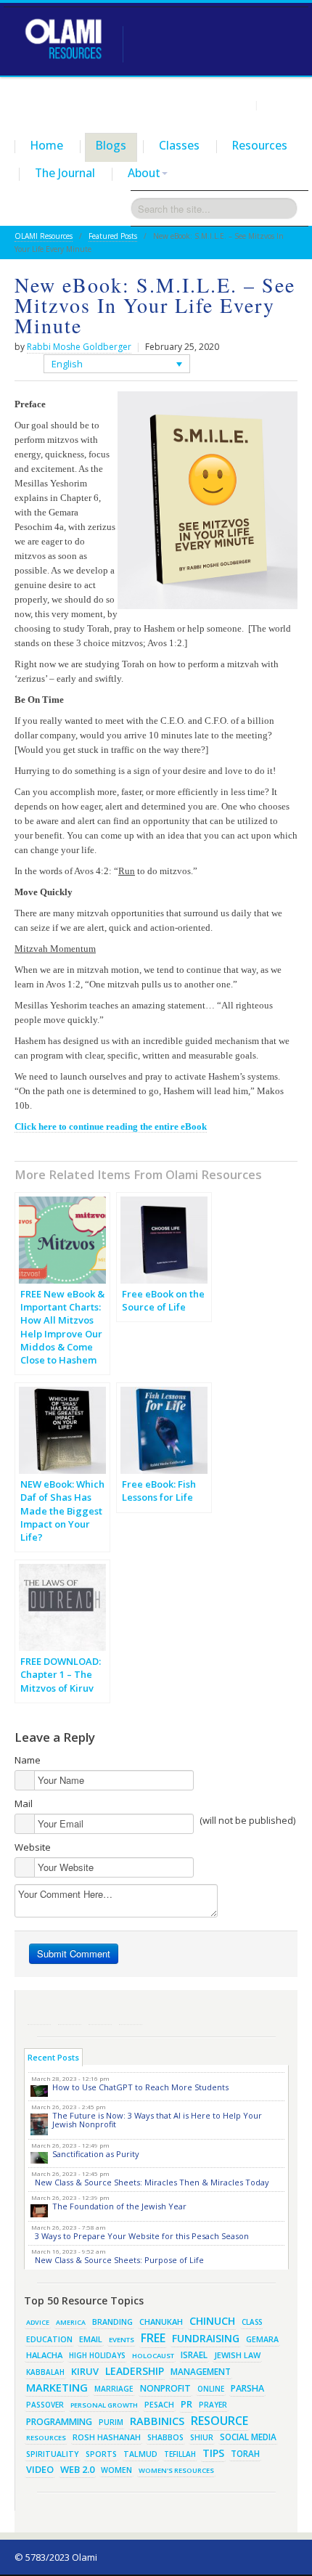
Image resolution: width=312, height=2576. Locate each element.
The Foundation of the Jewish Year (119, 2206)
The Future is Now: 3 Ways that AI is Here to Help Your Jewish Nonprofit (157, 2120)
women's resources (176, 2470)
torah (245, 2454)
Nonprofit (165, 2388)
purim (111, 2422)
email (91, 2339)
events (122, 2340)
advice (38, 2322)
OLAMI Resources (44, 236)
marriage (114, 2389)
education (49, 2339)
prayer (213, 2405)
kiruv (85, 2371)
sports (101, 2454)
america (71, 2322)
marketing (57, 2387)
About (144, 173)
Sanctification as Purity (96, 2154)
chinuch (212, 2321)
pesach (159, 2405)
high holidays (97, 2355)
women (116, 2470)
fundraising (206, 2338)
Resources (260, 145)
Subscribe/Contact (131, 2013)
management (201, 2371)
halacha (44, 2355)
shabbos (165, 2437)
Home (47, 145)
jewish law (237, 2355)
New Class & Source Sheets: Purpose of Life (119, 2260)
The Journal (65, 173)
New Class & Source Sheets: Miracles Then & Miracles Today (152, 2182)
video (40, 2469)
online (211, 2389)
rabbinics (157, 2421)
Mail (24, 1803)
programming (59, 2422)
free (153, 2338)
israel (194, 2355)
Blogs (111, 145)
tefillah (180, 2454)
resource (219, 2421)
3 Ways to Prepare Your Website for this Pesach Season (142, 2236)
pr (186, 2404)
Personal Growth (104, 2405)
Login (238, 105)
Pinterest (100, 2013)
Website (33, 1847)
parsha (247, 2388)
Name (28, 1760)
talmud (140, 2454)
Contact (280, 105)
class (252, 2322)
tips (213, 2453)
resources (46, 2438)
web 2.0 (77, 2469)
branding (112, 2322)
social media (248, 2437)
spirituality (53, 2454)
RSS (39, 2013)
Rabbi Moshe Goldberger (79, 347)
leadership (135, 2371)
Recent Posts (53, 2057)
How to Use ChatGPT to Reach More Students (140, 2087)
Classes (179, 145)
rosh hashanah (107, 2437)
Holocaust (153, 2356)
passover (45, 2405)
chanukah (161, 2322)
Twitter (70, 2013)
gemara (262, 2339)
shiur (202, 2437)
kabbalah (45, 2372)
